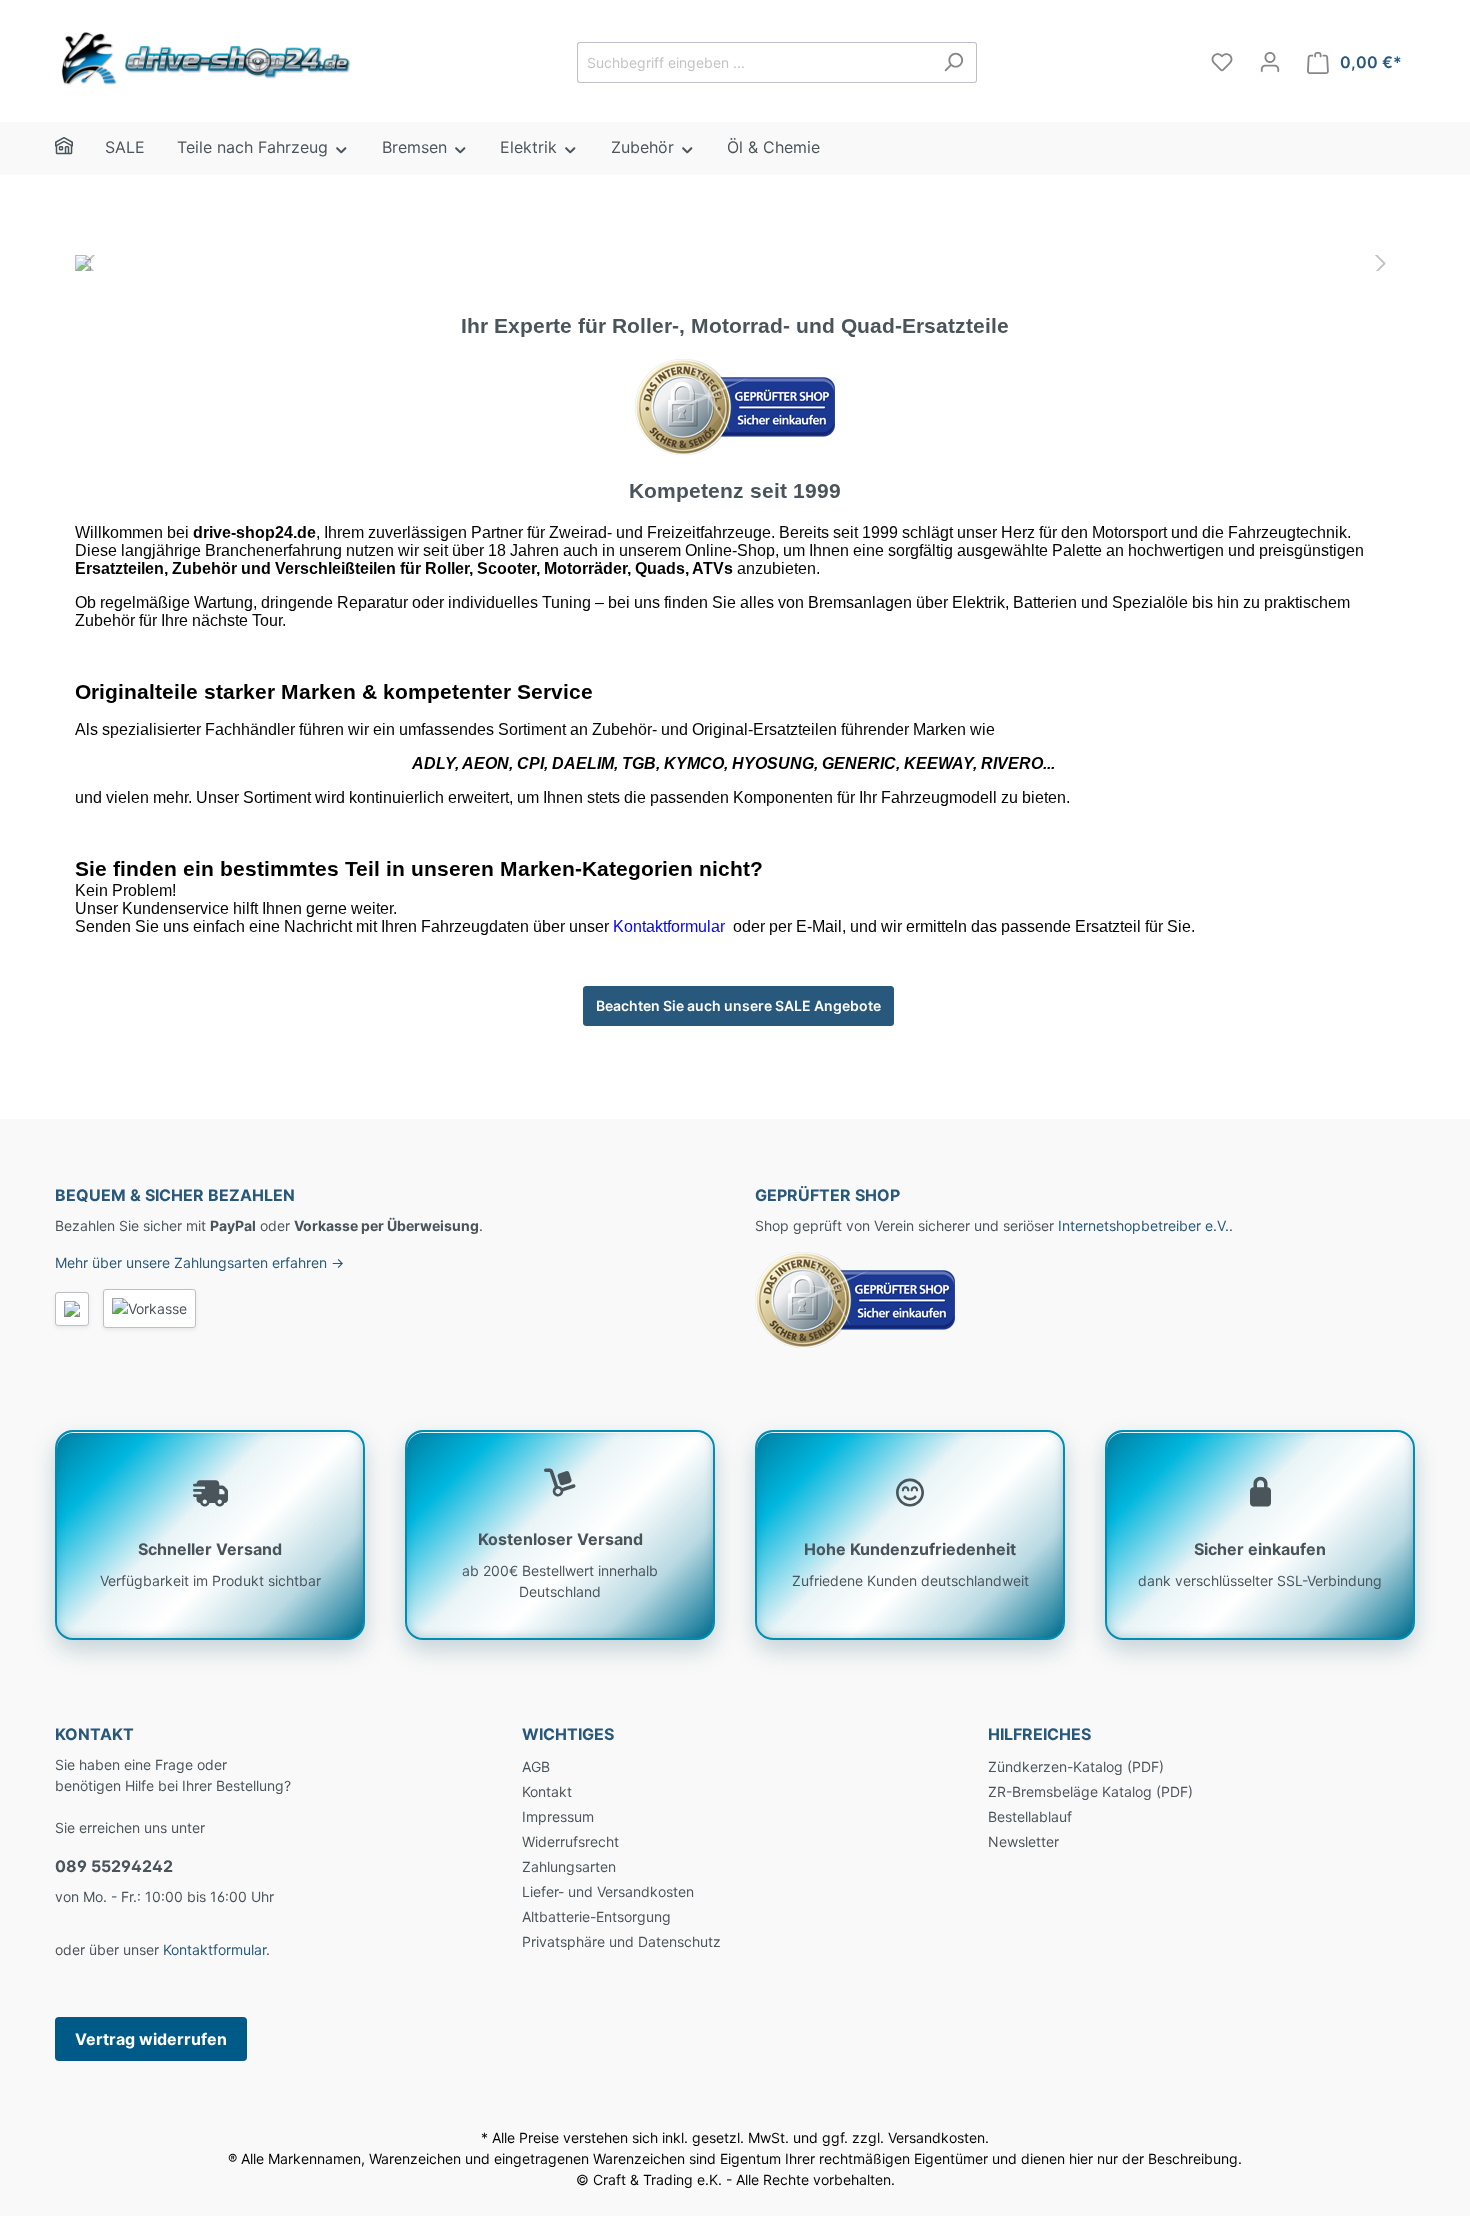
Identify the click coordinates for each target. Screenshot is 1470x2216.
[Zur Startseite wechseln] (205, 58)
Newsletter (1023, 1841)
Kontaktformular (214, 1949)
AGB (536, 1766)
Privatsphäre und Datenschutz (621, 1941)
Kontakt (547, 1791)
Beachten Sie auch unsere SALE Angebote (738, 1005)
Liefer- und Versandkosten (608, 1891)
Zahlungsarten (569, 1866)
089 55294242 (114, 1866)
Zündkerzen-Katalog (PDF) (1076, 1766)
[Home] (80, 148)
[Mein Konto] (1270, 62)
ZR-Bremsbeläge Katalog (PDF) (1090, 1791)
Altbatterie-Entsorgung (596, 1916)
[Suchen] (953, 62)
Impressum (558, 1816)
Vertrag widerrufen (151, 2039)
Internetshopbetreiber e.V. (1143, 1225)
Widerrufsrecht (570, 1841)
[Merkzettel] (1222, 62)
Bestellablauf (1030, 1816)
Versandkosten (936, 2137)
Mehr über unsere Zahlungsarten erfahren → (199, 1262)
